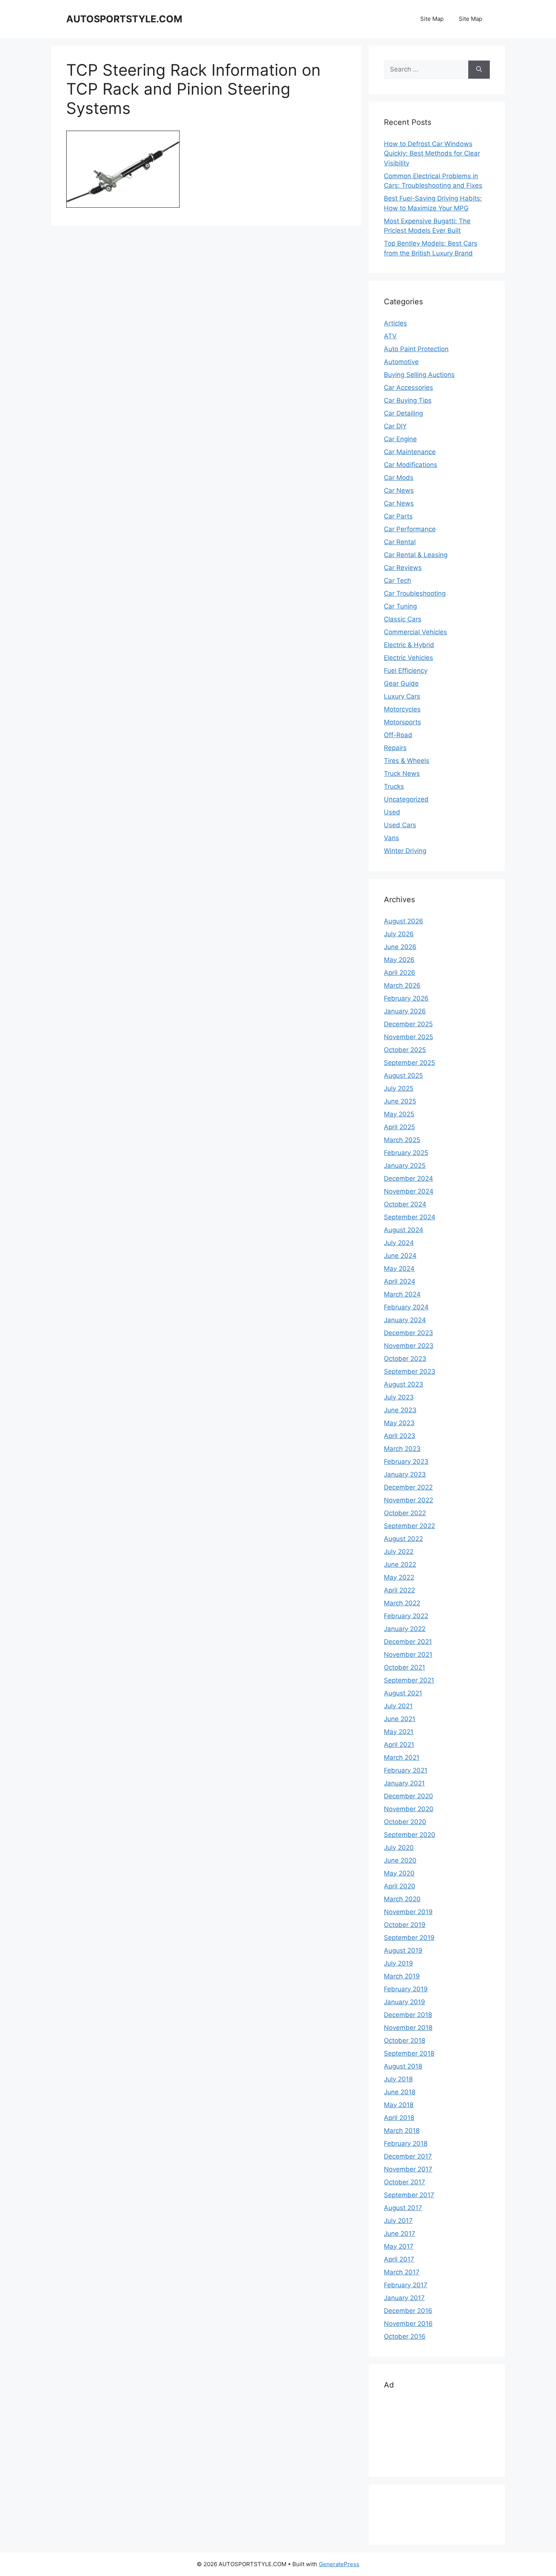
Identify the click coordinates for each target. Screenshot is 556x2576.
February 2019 (406, 1989)
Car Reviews (403, 568)
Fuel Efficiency (406, 671)
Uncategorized (406, 799)
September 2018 (409, 2053)
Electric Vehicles (408, 658)
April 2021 (399, 1745)
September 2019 (409, 1938)
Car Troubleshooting (415, 593)
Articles (395, 323)
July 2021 (398, 1706)
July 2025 (399, 1088)
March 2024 (402, 1294)
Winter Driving (405, 851)
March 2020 (402, 1899)
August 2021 (403, 1693)
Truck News (402, 774)
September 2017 (409, 2195)
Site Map (432, 19)
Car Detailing (403, 413)
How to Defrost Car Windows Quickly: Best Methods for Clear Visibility (432, 153)
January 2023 (405, 1474)
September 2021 (409, 1680)
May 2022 (399, 1577)
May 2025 (399, 1114)
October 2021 (405, 1667)
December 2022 (408, 1487)
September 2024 (410, 1217)
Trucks (394, 786)
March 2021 (402, 1757)
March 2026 (402, 985)
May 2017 (399, 2246)
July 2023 (399, 1397)
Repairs (395, 748)
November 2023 (409, 1346)
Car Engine (400, 439)
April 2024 (400, 1281)
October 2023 (405, 1359)
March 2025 (402, 1140)
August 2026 (404, 921)
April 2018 (399, 2118)
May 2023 (399, 1423)
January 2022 (405, 1629)
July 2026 (399, 934)
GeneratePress (339, 2564)
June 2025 (400, 1101)
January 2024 (405, 1320)
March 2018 (402, 2131)
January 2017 (404, 2298)
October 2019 (405, 1925)
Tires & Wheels (407, 761)
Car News (399, 490)
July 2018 (398, 2079)
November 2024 (409, 1191)
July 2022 (399, 1552)
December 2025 (408, 1024)
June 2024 (400, 1256)
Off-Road (398, 735)
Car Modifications (411, 465)
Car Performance (410, 529)
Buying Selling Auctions (419, 375)
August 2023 (404, 1384)
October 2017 (405, 2182)
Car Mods (399, 478)
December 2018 (408, 2015)
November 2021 (408, 1655)
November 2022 (408, 1500)
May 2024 (399, 1269)
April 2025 (399, 1127)
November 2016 (408, 2324)
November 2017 (408, 2169)
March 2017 (402, 2272)
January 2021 (404, 1783)
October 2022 (405, 1513)
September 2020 (410, 1835)
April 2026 (400, 973)
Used (392, 812)
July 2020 (399, 1848)
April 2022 (399, 1590)
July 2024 (399, 1243)
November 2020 (409, 1809)
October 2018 (405, 2041)
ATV (390, 336)
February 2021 (406, 1770)
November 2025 (408, 1037)
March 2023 (402, 1449)
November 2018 (408, 2028)
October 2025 (405, 1050)
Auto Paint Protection (416, 349)
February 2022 (406, 1616)
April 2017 (399, 2259)
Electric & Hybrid (409, 645)
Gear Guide (401, 683)
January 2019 (405, 2002)
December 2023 (408, 1333)
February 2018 (406, 2143)
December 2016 (408, 2311)
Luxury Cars (402, 696)
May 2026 (399, 960)
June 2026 (400, 947)
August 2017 (403, 2208)
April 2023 (400, 1436)
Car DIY (395, 426)
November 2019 (408, 1912)
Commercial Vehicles (415, 632)
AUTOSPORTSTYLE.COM (124, 19)
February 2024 (406, 1307)
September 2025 (409, 1063)
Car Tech (398, 581)
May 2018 (399, 2105)
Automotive (401, 362)
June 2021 (400, 1719)
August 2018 (403, 2066)
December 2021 (408, 1642)
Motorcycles (402, 709)
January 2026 (405, 1011)
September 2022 (409, 1526)
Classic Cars (403, 619)
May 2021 (399, 1732)
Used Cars (400, 825)
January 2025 (405, 1166)
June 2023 (400, 1410)
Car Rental (400, 542)
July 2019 (398, 1963)
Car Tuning (400, 606)
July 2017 (398, 2221)
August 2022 (403, 1539)
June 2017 (400, 2234)
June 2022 (400, 1564)
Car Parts (398, 516)
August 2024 (404, 1230)
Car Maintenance (410, 452)
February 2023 (406, 1462)
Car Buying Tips (408, 400)
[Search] (479, 70)
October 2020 (405, 1822)
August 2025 (403, 1076)
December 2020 (408, 1796)
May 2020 (399, 1873)
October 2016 (405, 2336)
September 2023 (410, 1371)
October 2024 (405, 1204)
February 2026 (406, 998)
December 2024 (408, 1178)
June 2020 (400, 1860)
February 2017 (406, 2285)
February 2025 (406, 1153)
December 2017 (408, 2156)
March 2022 (402, 1603)
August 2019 (403, 1950)
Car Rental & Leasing (416, 555)
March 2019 (402, 1976)
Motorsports (402, 722)
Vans (391, 838)
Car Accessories (408, 388)
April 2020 (400, 1886)
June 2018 (400, 2092)
